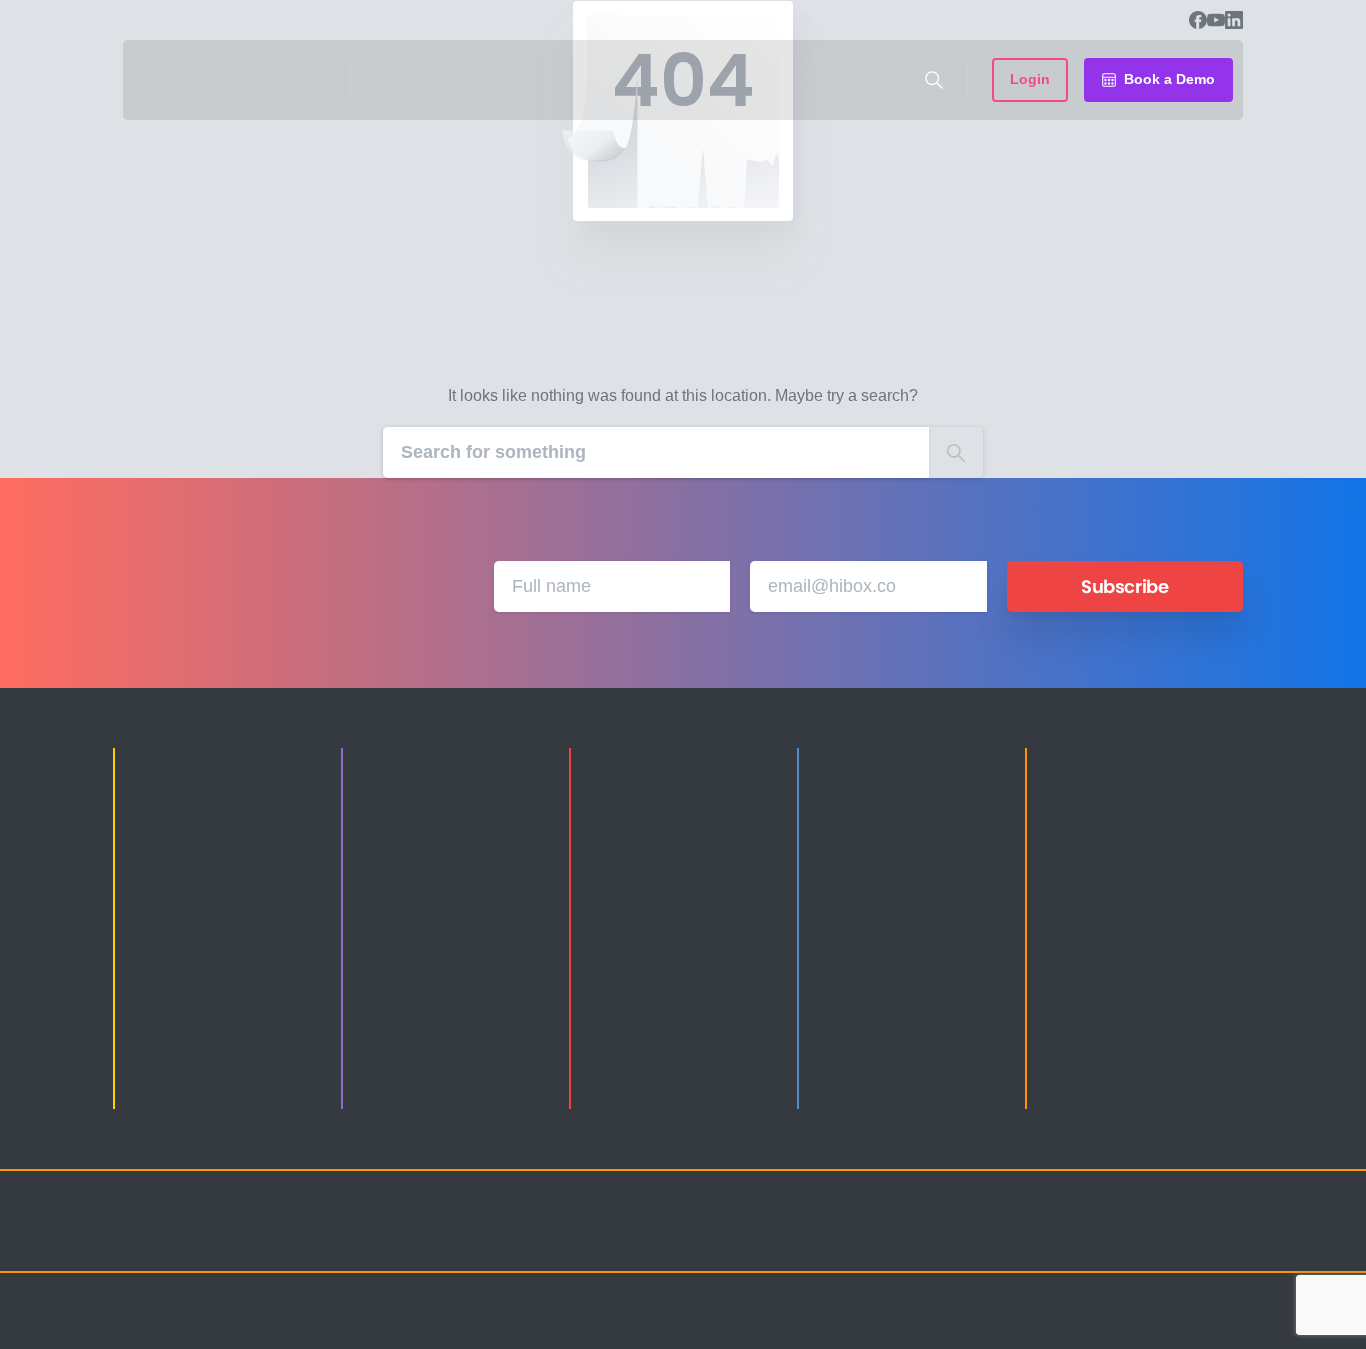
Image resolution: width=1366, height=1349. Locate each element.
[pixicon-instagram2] (1023, 1239)
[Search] (934, 80)
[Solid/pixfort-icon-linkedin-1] (1103, 1239)
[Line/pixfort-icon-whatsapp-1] (1223, 1239)
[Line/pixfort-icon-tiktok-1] (1183, 1239)
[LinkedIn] (1234, 20)
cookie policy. (824, 1328)
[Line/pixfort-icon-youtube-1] (1143, 1239)
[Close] (890, 1329)
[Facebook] (1198, 20)
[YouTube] (1216, 20)
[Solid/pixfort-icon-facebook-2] (1063, 1239)
